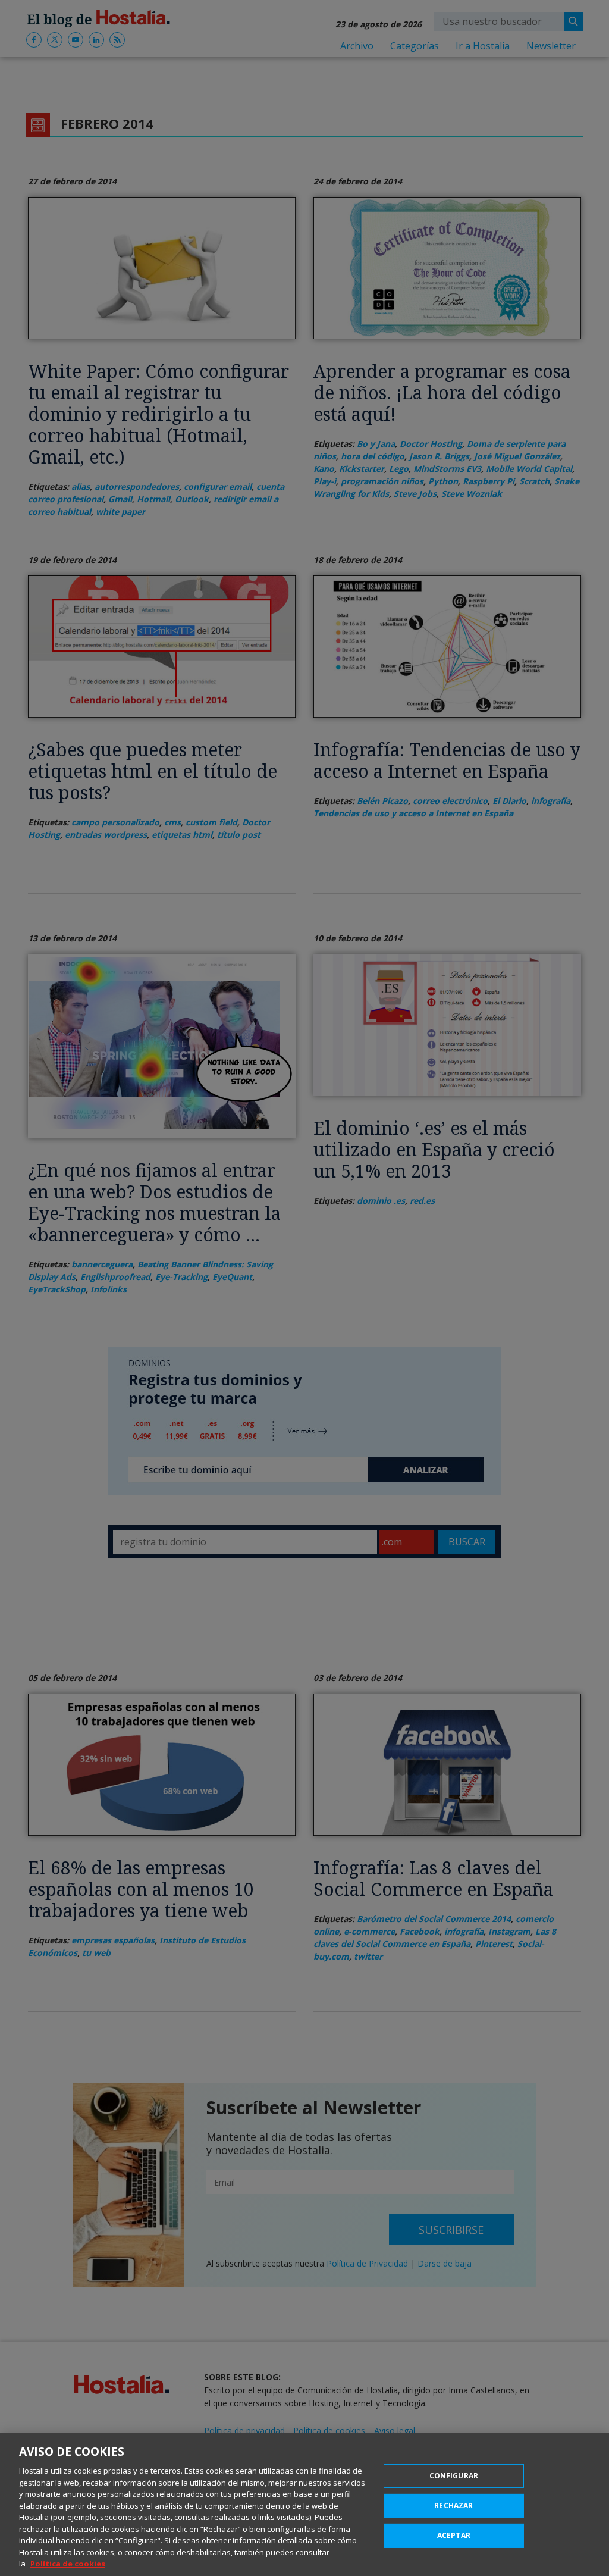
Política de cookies (68, 2564)
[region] (304, 2504)
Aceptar (454, 2535)
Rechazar (453, 2505)
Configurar (454, 2476)
